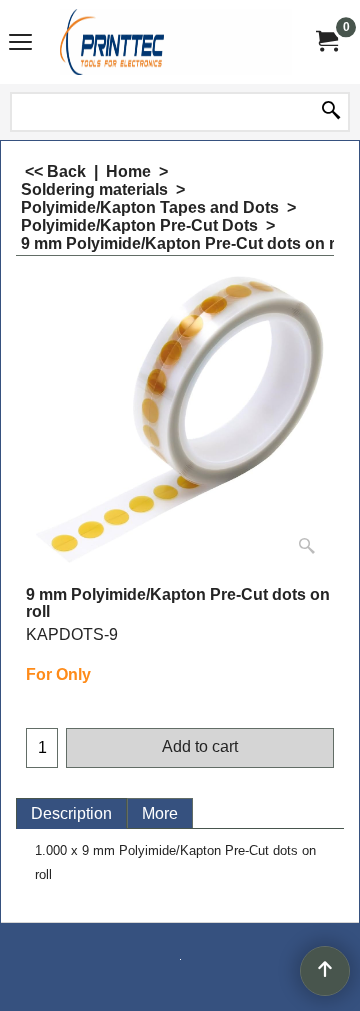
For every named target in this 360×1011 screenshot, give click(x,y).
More (160, 813)
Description (71, 813)
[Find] (331, 112)
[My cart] (326, 41)
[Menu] (20, 44)
